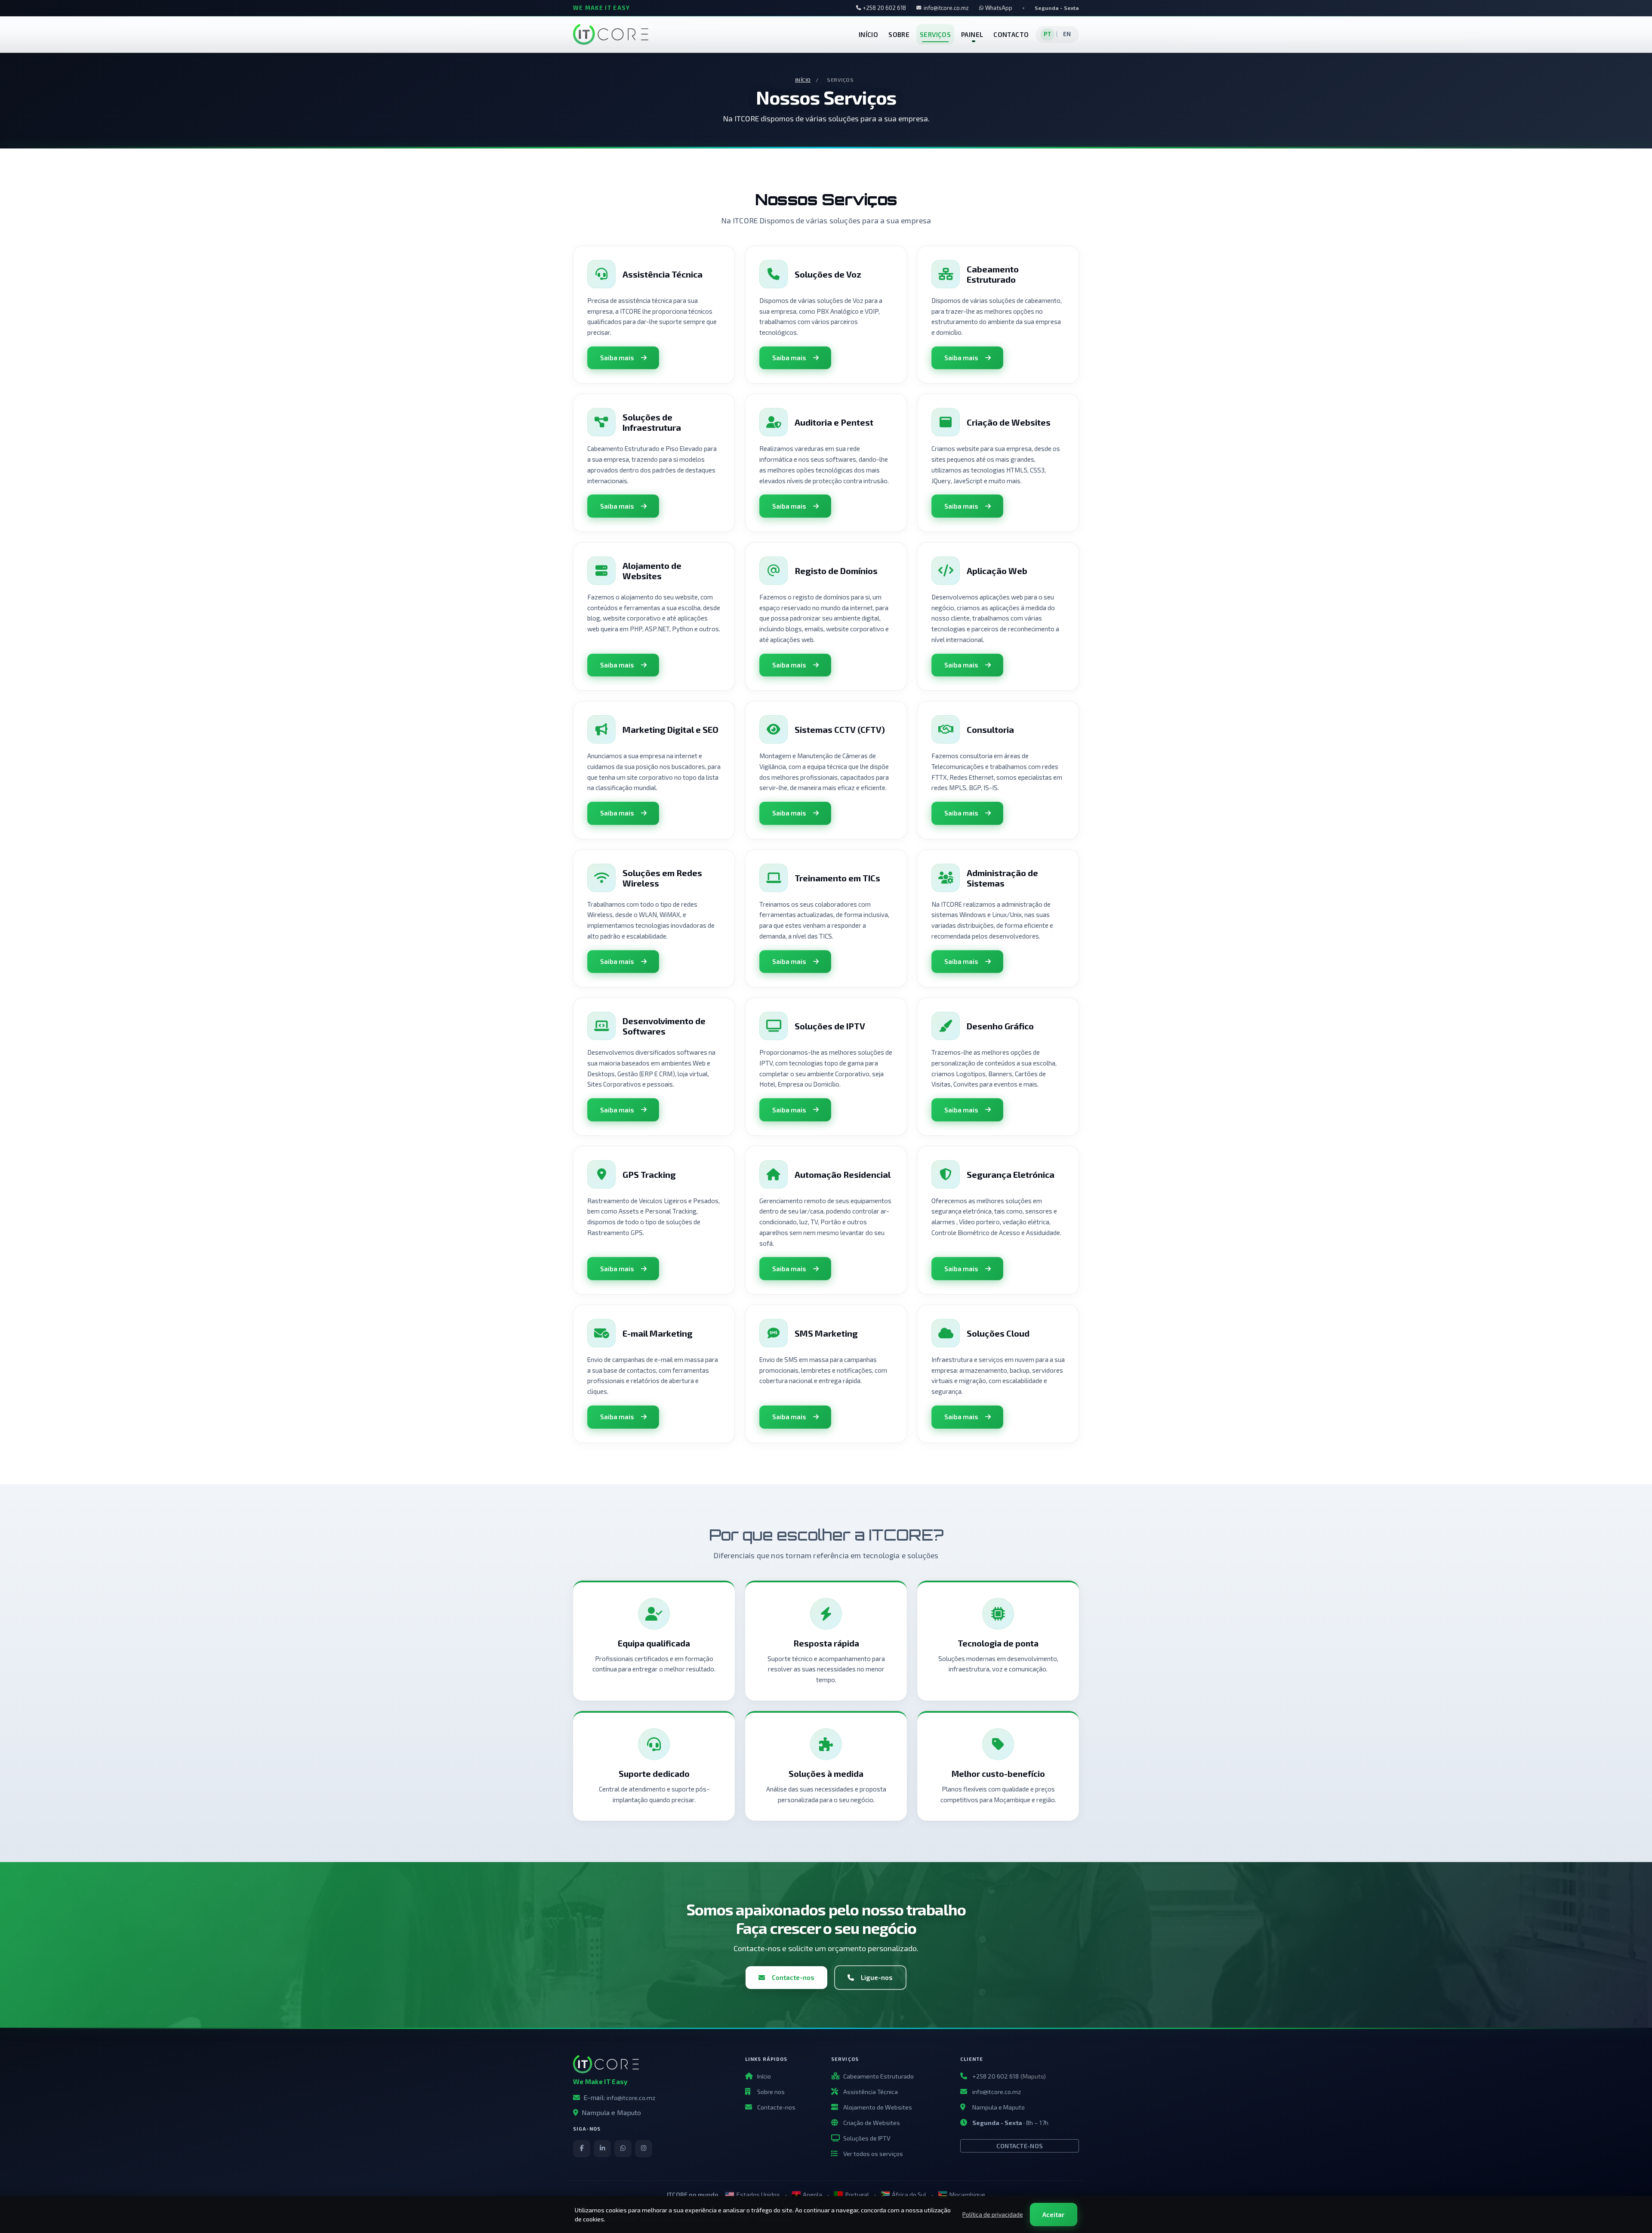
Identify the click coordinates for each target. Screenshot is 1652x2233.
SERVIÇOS (935, 34)
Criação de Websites (872, 2123)
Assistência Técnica (871, 2092)
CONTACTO (1011, 34)
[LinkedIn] (602, 2149)
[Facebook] (582, 2149)
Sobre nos (771, 2092)
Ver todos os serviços (873, 2154)
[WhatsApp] (623, 2149)
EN (1067, 34)
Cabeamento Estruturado (878, 2076)
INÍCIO (868, 34)
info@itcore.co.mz (946, 8)
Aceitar (1053, 2214)
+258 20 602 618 (885, 8)
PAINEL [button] (972, 34)
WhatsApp (999, 8)
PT (1048, 34)
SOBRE (899, 34)
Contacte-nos (793, 1977)
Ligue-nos (877, 1977)
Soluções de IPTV (867, 2138)
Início (803, 80)
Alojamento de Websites (878, 2107)
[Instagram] (644, 2149)
